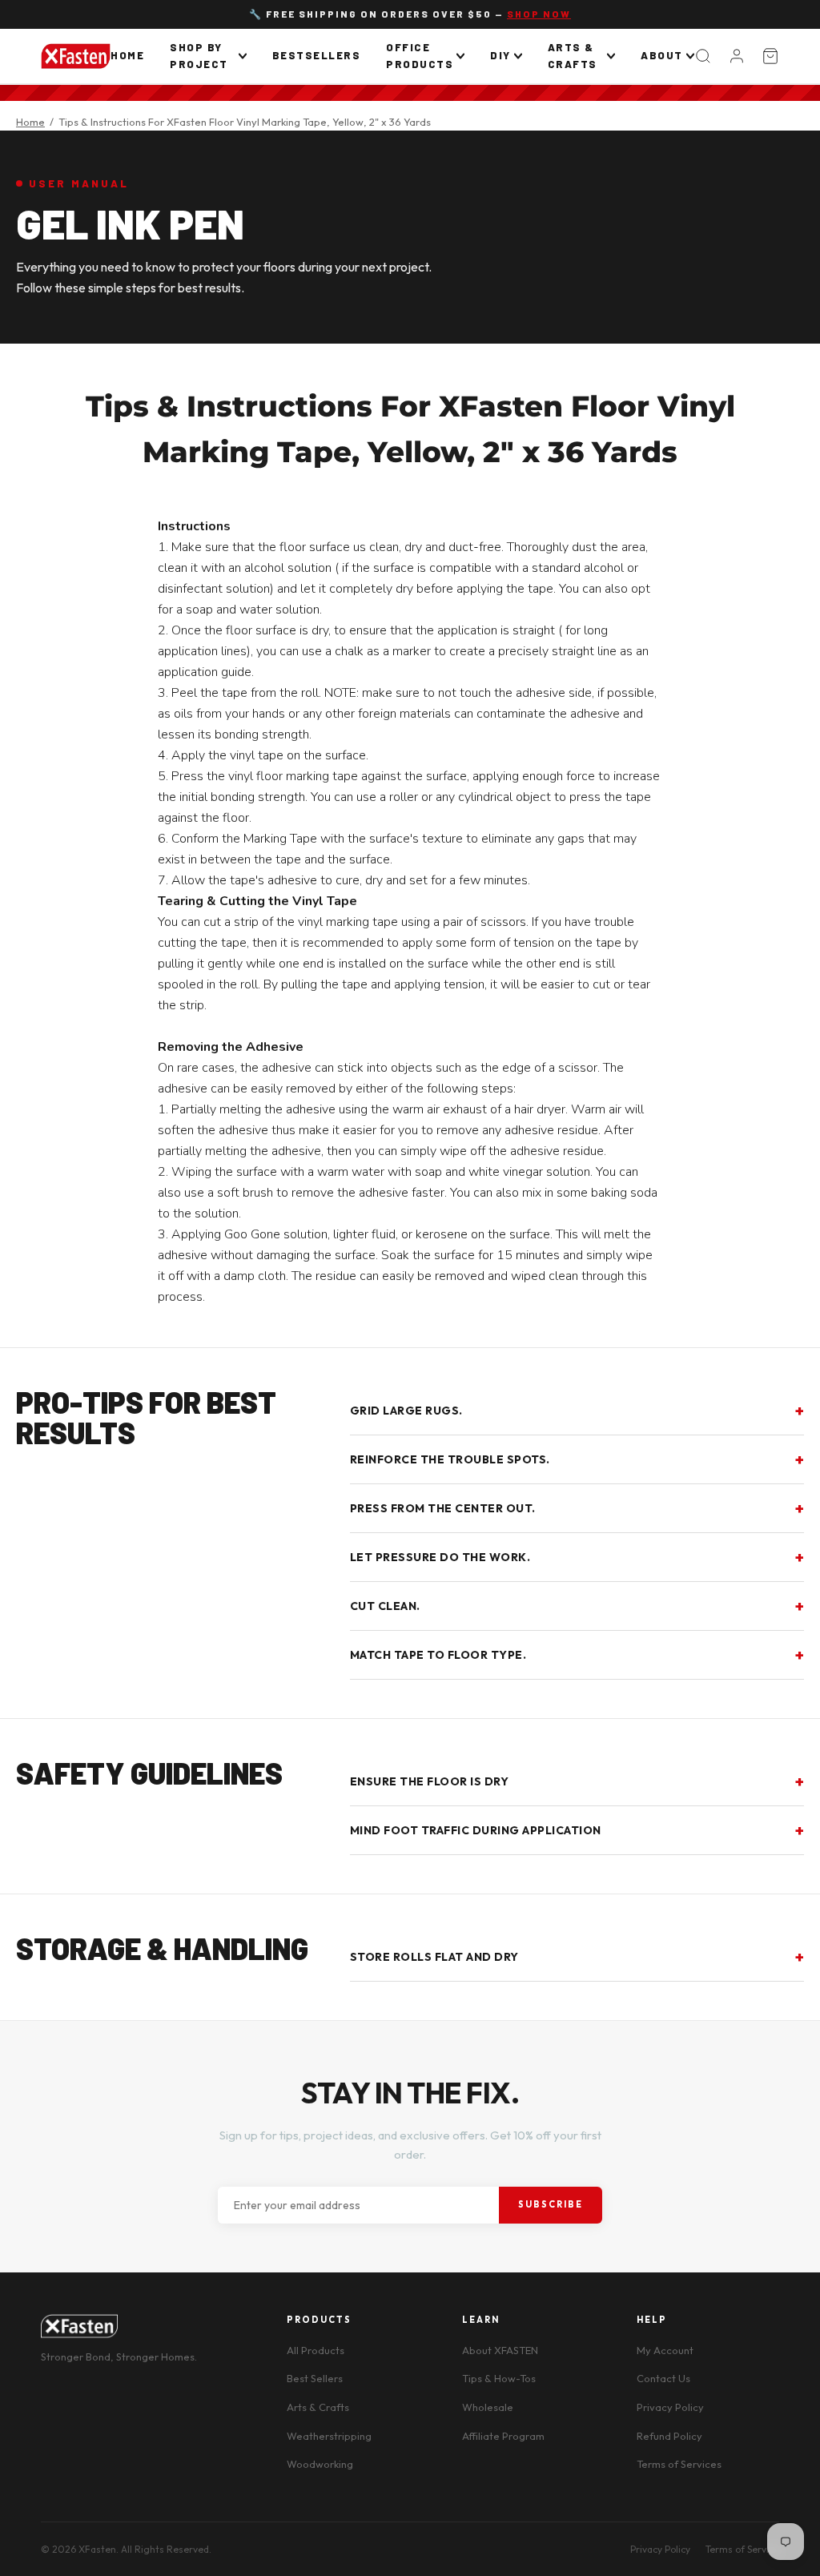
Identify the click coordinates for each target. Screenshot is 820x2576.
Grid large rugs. (406, 1411)
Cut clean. (385, 1606)
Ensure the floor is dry (430, 1781)
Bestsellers (317, 55)
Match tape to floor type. (438, 1655)
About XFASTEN (500, 2350)
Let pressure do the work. (440, 1557)
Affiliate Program (503, 2436)
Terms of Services (679, 2464)
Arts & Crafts (573, 56)
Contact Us (663, 2378)
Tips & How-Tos (499, 2378)
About (662, 55)
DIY (500, 55)
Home (127, 55)
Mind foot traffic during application (476, 1830)
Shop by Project (199, 56)
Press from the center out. (443, 1508)
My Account (665, 2350)
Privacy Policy (670, 2407)
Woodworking (320, 2464)
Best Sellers (315, 2378)
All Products (316, 2350)
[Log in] (737, 56)
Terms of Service (742, 2549)
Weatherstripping (329, 2436)
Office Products (420, 56)
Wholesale (488, 2407)
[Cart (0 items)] (770, 56)
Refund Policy (669, 2436)
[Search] (703, 56)
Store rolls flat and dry (434, 1957)
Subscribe (551, 2204)
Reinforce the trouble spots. (450, 1459)
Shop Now (539, 14)
